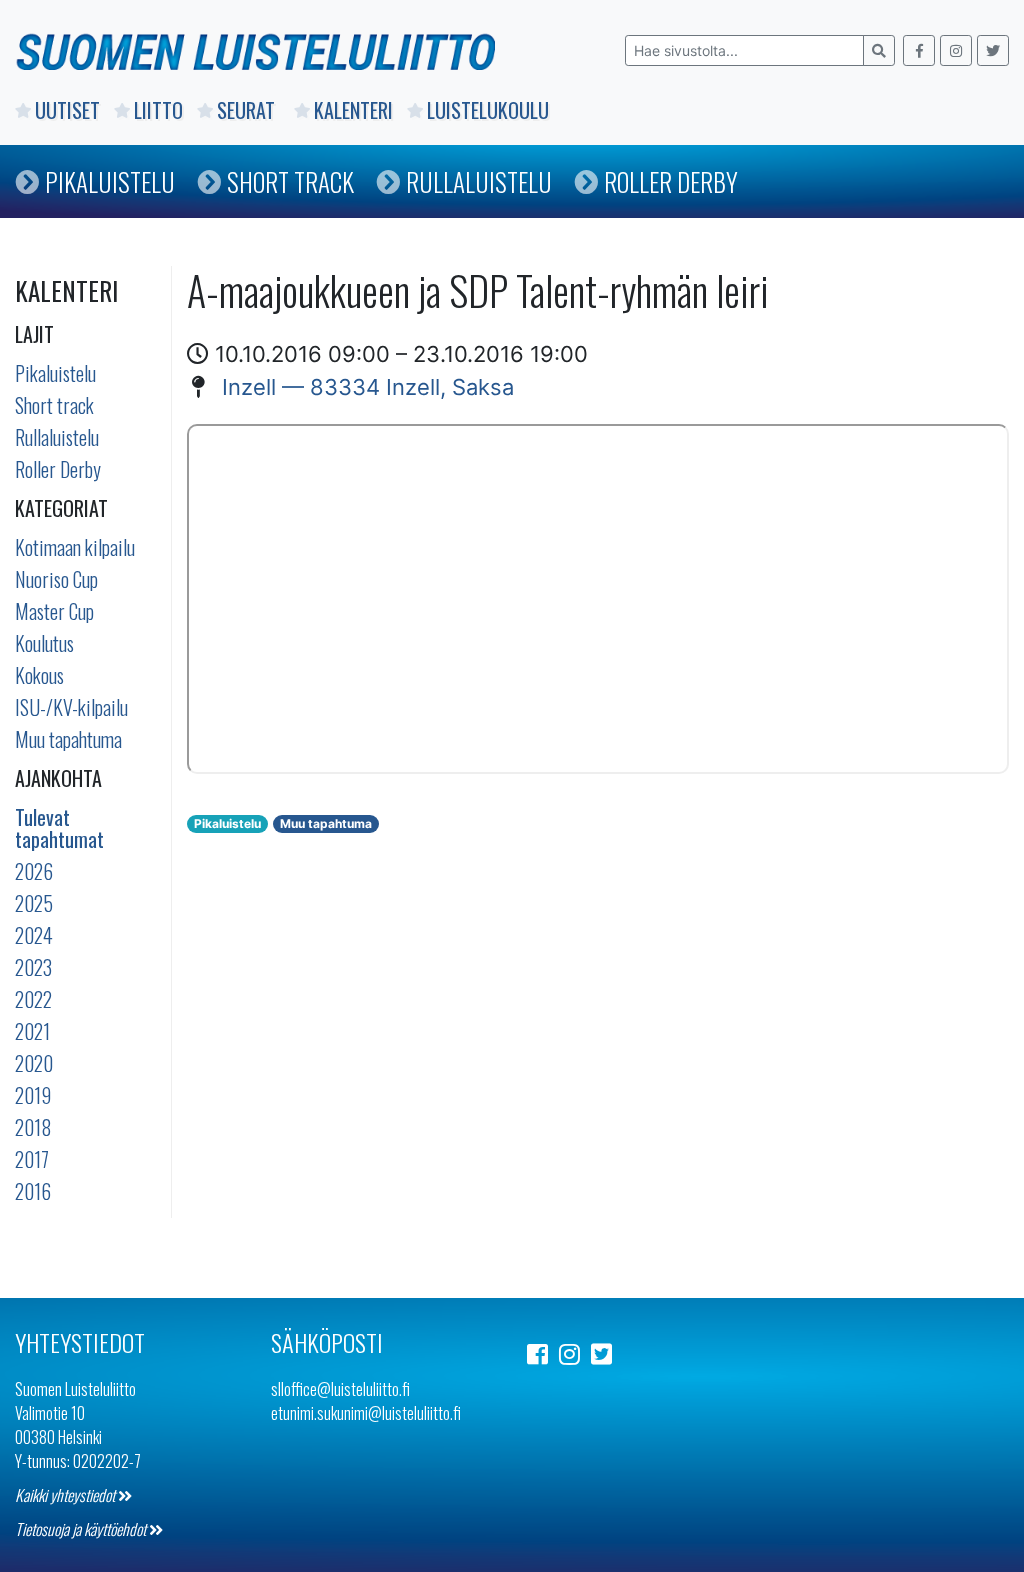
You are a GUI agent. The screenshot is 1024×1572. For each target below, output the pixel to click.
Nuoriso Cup (56, 579)
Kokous (39, 675)
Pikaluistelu (110, 181)
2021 (32, 1031)
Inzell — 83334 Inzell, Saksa (368, 387)
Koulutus (44, 643)
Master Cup (54, 611)
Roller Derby (671, 181)
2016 (33, 1191)
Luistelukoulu (488, 110)
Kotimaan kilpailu (75, 547)
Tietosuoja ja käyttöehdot (82, 1529)
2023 (33, 967)
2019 (33, 1095)
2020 (34, 1063)
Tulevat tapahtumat (59, 828)
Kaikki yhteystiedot (66, 1495)
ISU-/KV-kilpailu (71, 707)
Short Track (290, 181)
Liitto (158, 110)
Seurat (248, 110)
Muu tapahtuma (68, 739)
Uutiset (67, 110)
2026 (34, 871)
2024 (34, 935)
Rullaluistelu (479, 181)
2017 (32, 1159)
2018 (33, 1127)
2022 (33, 999)
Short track (54, 405)
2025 (34, 903)
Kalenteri (353, 110)
